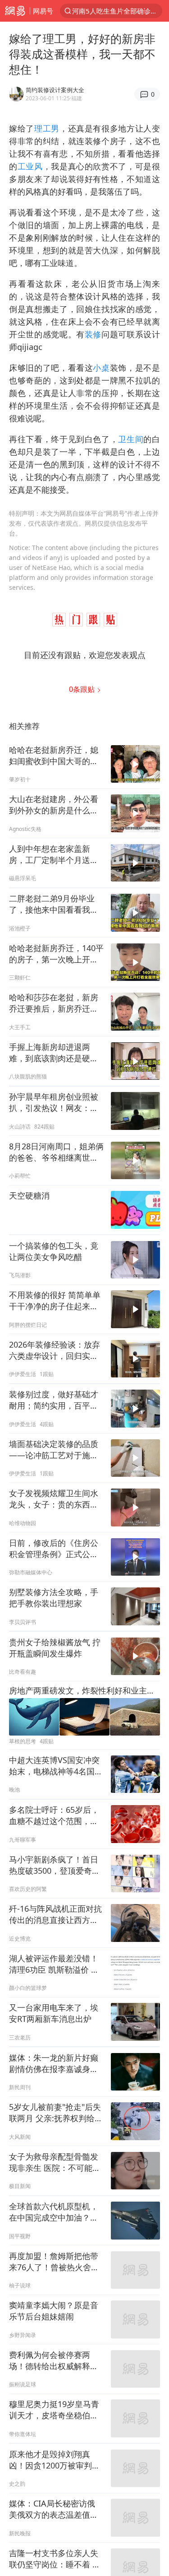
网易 (15, 11)
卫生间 (131, 439)
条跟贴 (83, 689)
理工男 (47, 128)
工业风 (30, 166)
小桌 (101, 368)
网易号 (43, 11)
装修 (93, 334)
